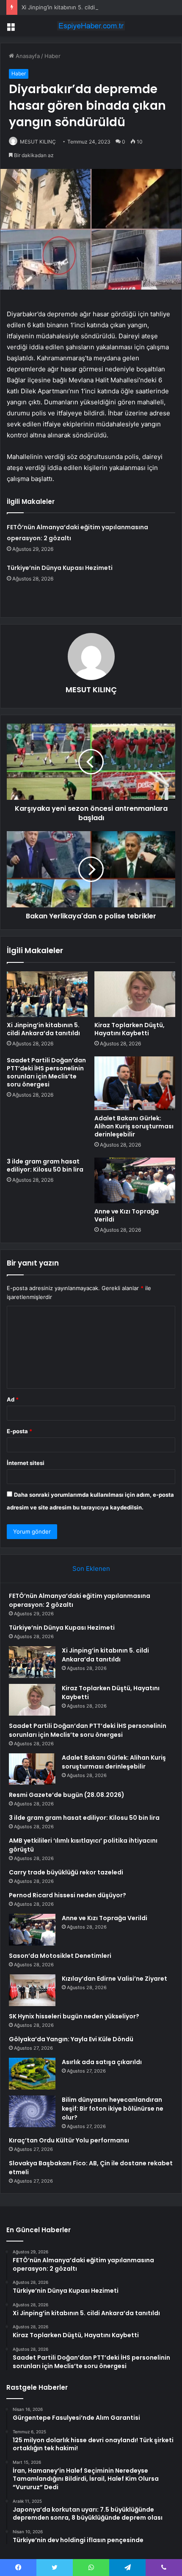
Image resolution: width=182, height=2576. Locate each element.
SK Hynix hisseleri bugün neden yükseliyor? (74, 2016)
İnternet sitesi (26, 1463)
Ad (13, 1399)
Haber (52, 56)
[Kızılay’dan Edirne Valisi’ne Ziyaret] (32, 1990)
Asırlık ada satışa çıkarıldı (102, 2062)
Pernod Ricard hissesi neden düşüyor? (68, 1895)
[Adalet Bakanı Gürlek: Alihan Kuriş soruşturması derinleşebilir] (135, 1083)
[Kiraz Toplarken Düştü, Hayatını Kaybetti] (135, 994)
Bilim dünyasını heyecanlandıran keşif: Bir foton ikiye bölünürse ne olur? (113, 2109)
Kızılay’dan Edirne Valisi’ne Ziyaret (114, 1979)
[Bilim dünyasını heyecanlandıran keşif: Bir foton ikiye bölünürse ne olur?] (32, 2111)
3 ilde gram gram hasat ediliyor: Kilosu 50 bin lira (45, 1165)
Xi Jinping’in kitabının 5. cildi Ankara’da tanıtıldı (82, 7)
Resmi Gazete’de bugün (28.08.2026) (67, 1795)
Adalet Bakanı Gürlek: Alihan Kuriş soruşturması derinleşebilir (134, 1126)
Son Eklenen (91, 1569)
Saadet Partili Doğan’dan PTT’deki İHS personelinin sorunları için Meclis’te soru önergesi (46, 1072)
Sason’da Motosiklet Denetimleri (60, 1956)
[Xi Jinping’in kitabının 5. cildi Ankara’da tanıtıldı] (47, 994)
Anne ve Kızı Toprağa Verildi (127, 1215)
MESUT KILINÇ (38, 142)
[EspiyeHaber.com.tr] (91, 26)
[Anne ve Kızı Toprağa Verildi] (135, 1180)
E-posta (19, 1431)
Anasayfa (27, 56)
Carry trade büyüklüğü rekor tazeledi (66, 1872)
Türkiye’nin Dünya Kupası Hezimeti (60, 568)
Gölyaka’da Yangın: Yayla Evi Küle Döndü (71, 2039)
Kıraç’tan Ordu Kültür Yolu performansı (69, 2140)
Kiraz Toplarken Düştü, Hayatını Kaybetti (130, 1029)
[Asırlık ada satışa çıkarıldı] (32, 2074)
